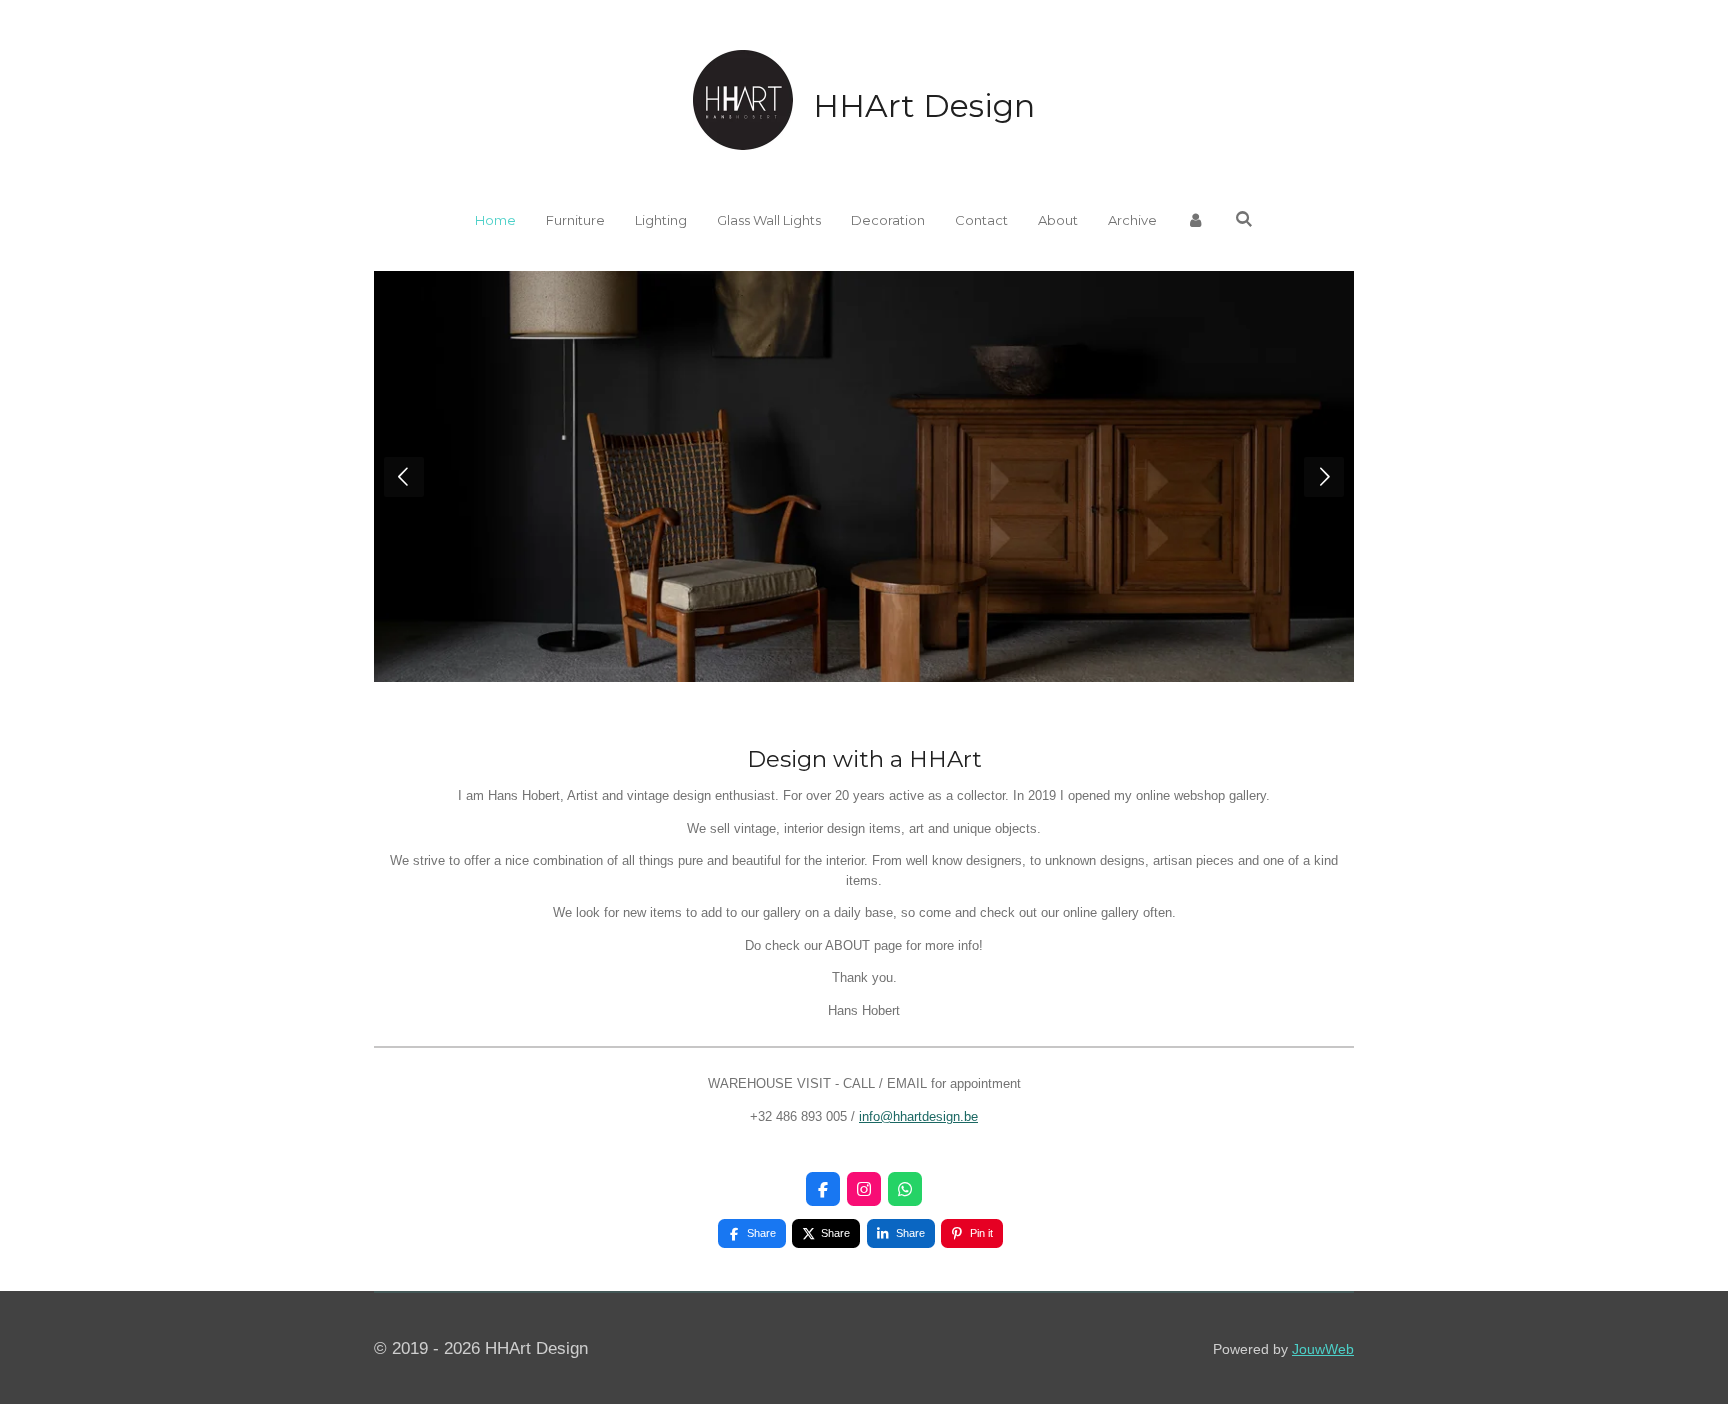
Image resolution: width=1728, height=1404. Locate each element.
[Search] (1244, 219)
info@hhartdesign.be (918, 1116)
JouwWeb (1323, 1349)
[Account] (1196, 221)
